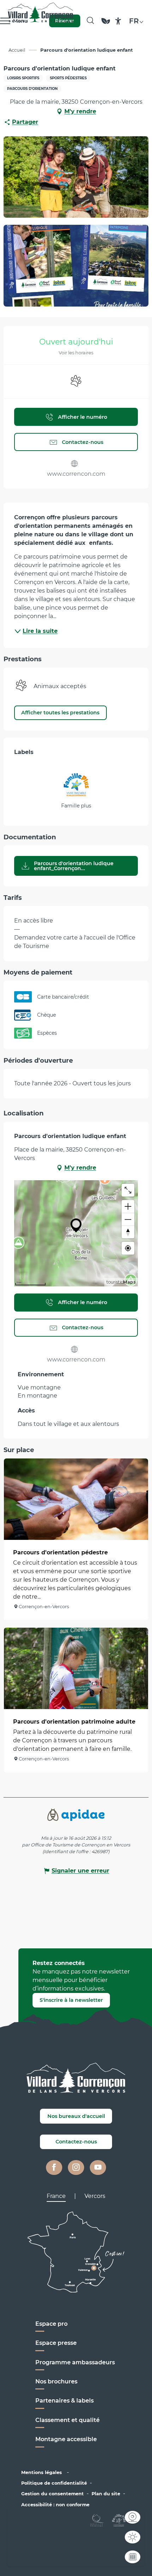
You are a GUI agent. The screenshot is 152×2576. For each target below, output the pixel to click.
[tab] (56, 2196)
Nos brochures (56, 2381)
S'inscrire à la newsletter (71, 2000)
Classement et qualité (68, 2420)
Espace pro (51, 2324)
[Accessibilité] (118, 21)
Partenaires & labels (65, 2401)
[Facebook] (54, 2167)
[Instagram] (76, 2167)
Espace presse (56, 2343)
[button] (90, 21)
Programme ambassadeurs (76, 2362)
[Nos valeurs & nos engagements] (106, 24)
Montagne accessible (66, 2439)
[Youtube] (98, 2167)
